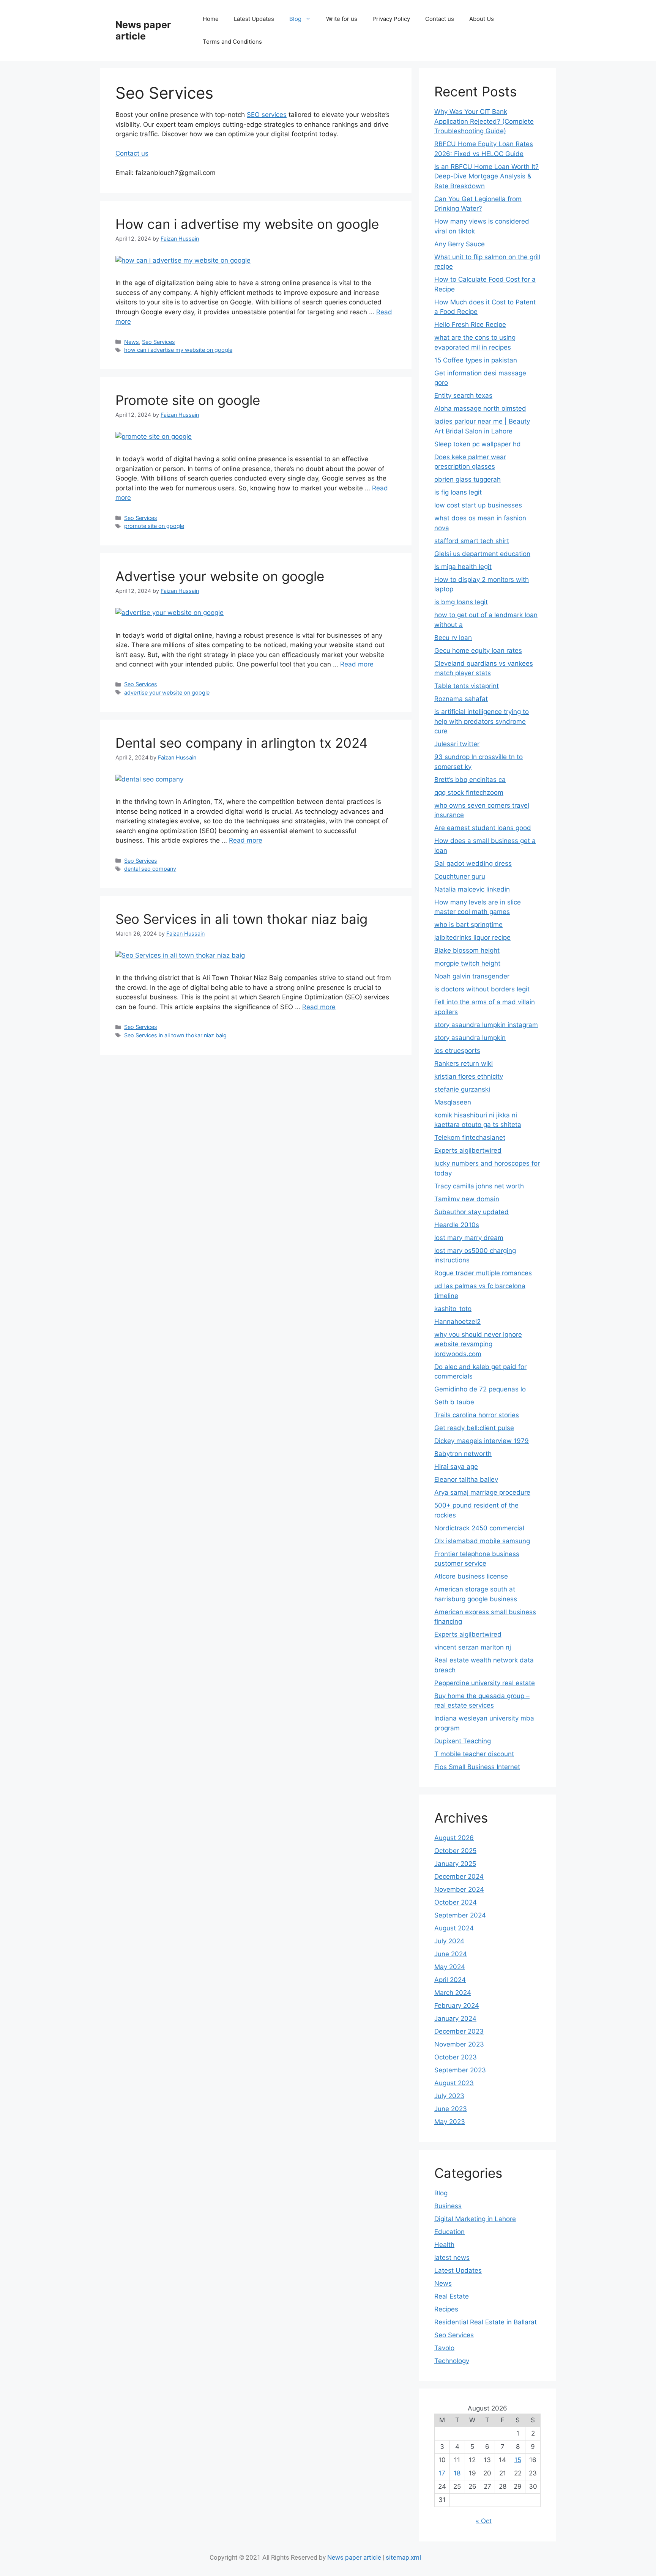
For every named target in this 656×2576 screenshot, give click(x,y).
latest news (452, 2258)
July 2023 (449, 2096)
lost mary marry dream (469, 1238)
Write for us (342, 19)
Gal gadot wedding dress (473, 863)
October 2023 (456, 2057)
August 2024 (454, 1928)
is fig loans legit (458, 492)
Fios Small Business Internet (477, 1767)
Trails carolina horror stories (477, 1415)
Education (449, 2232)
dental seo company (150, 869)
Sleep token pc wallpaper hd (478, 444)
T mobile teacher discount (474, 1754)
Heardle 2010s (457, 1225)
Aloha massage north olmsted (480, 408)
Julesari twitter (457, 744)
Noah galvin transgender (472, 976)
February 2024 (457, 2006)
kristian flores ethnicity (469, 1076)
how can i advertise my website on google (178, 350)
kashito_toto (453, 1309)
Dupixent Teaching (463, 1741)
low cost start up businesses (478, 505)
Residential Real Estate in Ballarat (486, 2322)
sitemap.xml (403, 2557)
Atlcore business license (471, 1576)
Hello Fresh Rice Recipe (470, 325)
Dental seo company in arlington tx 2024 (241, 743)
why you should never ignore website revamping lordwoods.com (478, 1344)
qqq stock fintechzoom (469, 792)
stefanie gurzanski (462, 1089)
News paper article (143, 30)
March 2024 (453, 1993)
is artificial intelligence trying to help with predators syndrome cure (482, 721)
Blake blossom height (467, 950)
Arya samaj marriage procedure (482, 1492)
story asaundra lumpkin (470, 1038)
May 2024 (450, 1967)
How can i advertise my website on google (247, 224)
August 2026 (454, 1838)
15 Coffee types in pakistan (476, 360)
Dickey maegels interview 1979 (482, 1441)
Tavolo (444, 2348)
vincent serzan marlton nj (473, 1647)
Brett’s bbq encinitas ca (470, 780)
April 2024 (450, 1980)
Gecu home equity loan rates (478, 651)
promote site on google (154, 526)
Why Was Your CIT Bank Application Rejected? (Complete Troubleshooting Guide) (484, 121)
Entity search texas (463, 395)
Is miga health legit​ (463, 567)
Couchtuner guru (460, 876)
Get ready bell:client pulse (474, 1428)
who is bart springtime (468, 925)
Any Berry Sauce (460, 244)
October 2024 (456, 1902)
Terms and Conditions (232, 42)
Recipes (446, 2309)
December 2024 (459, 1876)
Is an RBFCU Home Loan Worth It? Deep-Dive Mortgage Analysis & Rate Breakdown (486, 176)
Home (211, 19)
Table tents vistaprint (467, 686)
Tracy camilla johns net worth (479, 1186)
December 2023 (459, 2031)
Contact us (440, 19)
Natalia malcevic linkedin (472, 889)
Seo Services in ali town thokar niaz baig (241, 919)
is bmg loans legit (461, 602)
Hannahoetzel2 (457, 1322)
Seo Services (158, 342)
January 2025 (455, 1864)
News (132, 342)
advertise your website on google (167, 692)
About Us (482, 19)
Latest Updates (254, 19)
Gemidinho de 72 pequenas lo (480, 1389)
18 (457, 2473)
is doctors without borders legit (482, 989)
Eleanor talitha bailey (466, 1479)
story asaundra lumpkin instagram (486, 1025)
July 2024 (449, 1941)
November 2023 (459, 2044)
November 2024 (459, 1889)
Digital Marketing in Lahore (475, 2219)
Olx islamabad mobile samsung (482, 1541)
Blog (295, 19)
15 (518, 2460)
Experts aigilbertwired (468, 1150)
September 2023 (460, 2070)
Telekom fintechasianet (470, 1138)
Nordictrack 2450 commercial (479, 1528)
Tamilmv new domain (467, 1199)
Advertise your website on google (220, 576)
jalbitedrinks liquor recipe (472, 937)
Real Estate (452, 2296)
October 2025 (455, 1851)
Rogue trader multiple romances (483, 1273)
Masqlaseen (453, 1102)
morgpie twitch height (467, 963)
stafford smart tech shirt (472, 541)
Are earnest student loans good (483, 828)
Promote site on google (188, 400)
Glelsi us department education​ (482, 554)
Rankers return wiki (464, 1063)
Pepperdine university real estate (485, 1683)
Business (448, 2206)
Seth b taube (454, 1402)
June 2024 (451, 1954)
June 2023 (451, 2109)
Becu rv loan (453, 638)
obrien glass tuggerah (468, 479)
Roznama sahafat (461, 699)
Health (444, 2245)
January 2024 (455, 2018)
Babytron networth (463, 1454)
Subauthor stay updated (471, 1212)
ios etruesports (457, 1051)
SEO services (267, 115)
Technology (452, 2361)
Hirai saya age (456, 1467)
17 (442, 2473)
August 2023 (454, 2083)
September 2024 (460, 1915)
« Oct (484, 2521)
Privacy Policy (391, 19)
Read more (357, 664)
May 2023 (450, 2122)
